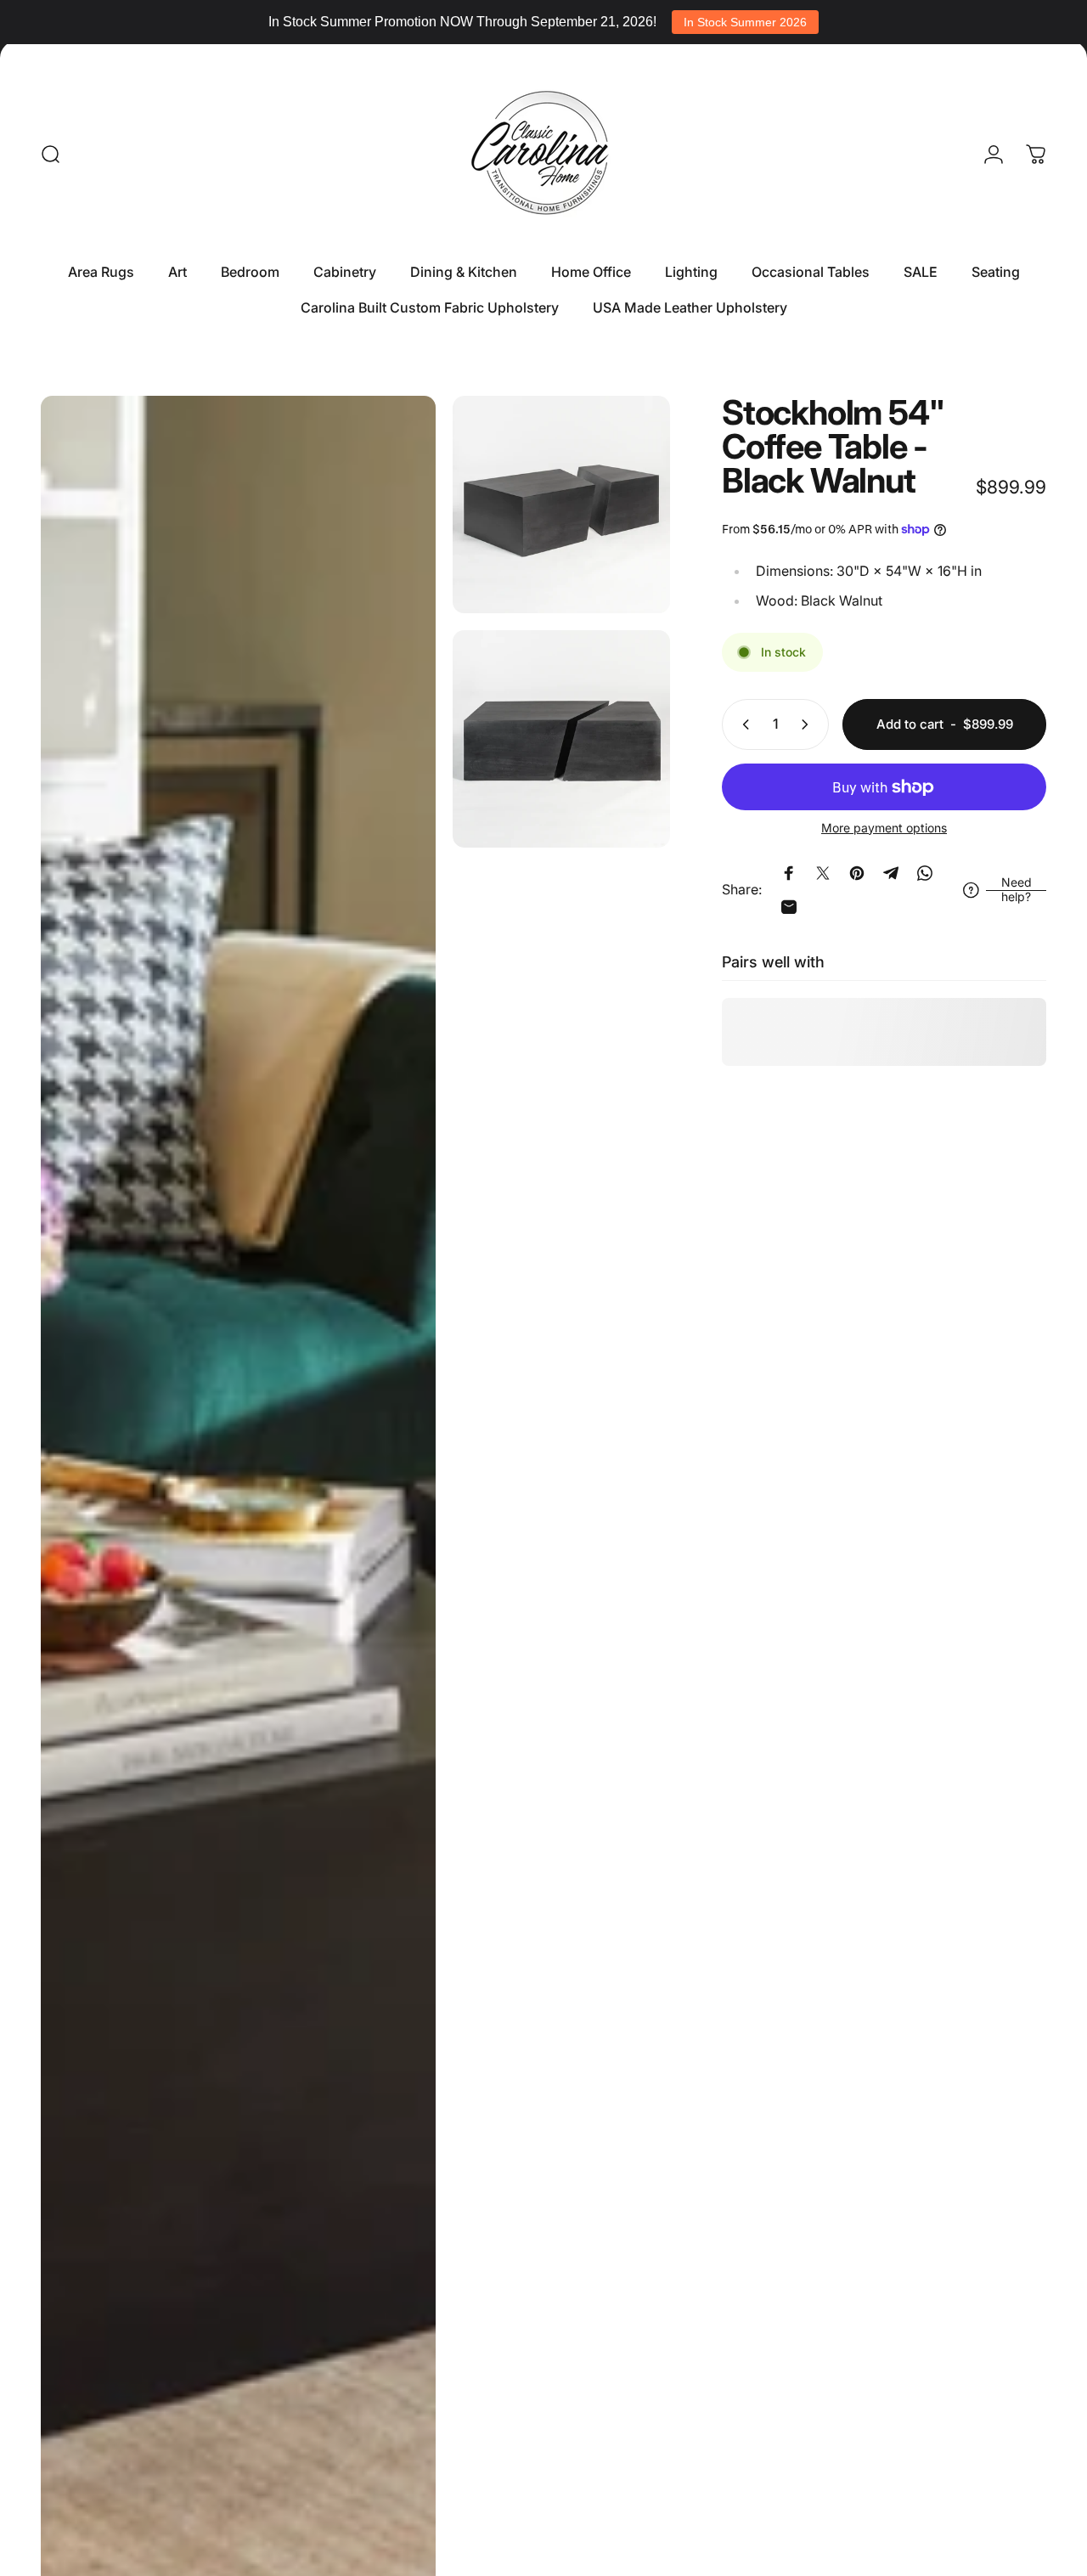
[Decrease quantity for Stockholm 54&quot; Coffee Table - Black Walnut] (742, 724)
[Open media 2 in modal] (561, 504)
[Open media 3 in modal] (561, 739)
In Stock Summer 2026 (745, 22)
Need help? (1017, 890)
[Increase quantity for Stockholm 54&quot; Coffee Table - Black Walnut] (808, 724)
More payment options (884, 828)
